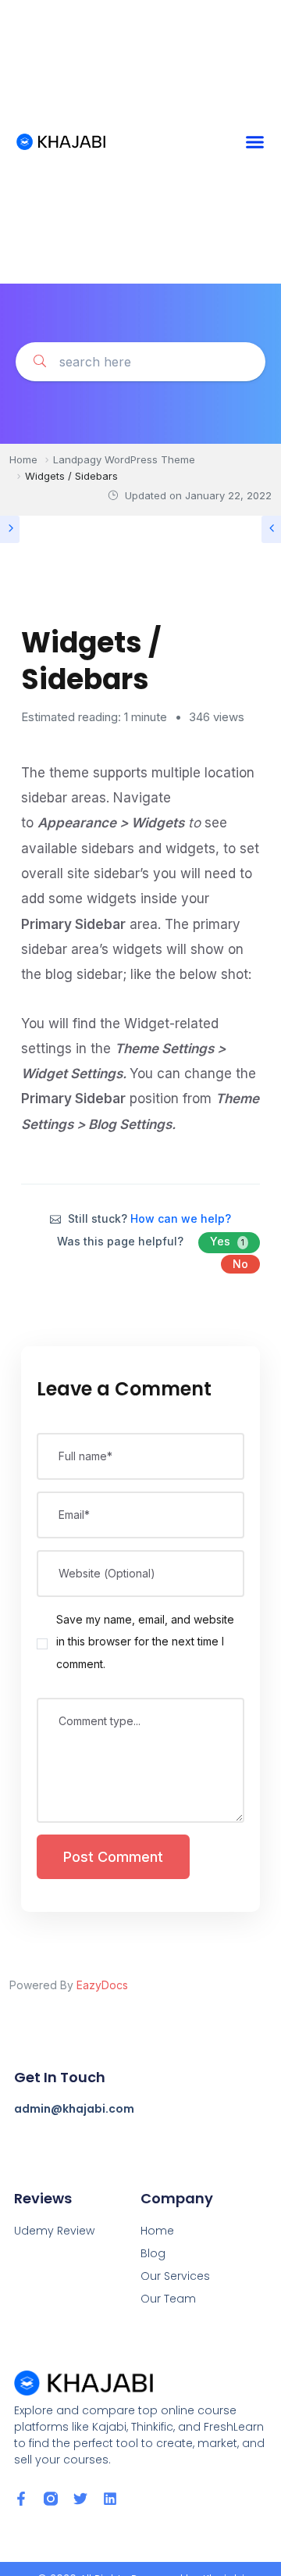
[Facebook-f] (21, 2499)
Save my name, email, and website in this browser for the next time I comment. (145, 1642)
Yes (227, 1241)
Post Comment (113, 1857)
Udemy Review (54, 2231)
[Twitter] (80, 2499)
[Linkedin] (110, 2499)
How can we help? (181, 1218)
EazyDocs (102, 1985)
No (240, 1264)
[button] (255, 142)
